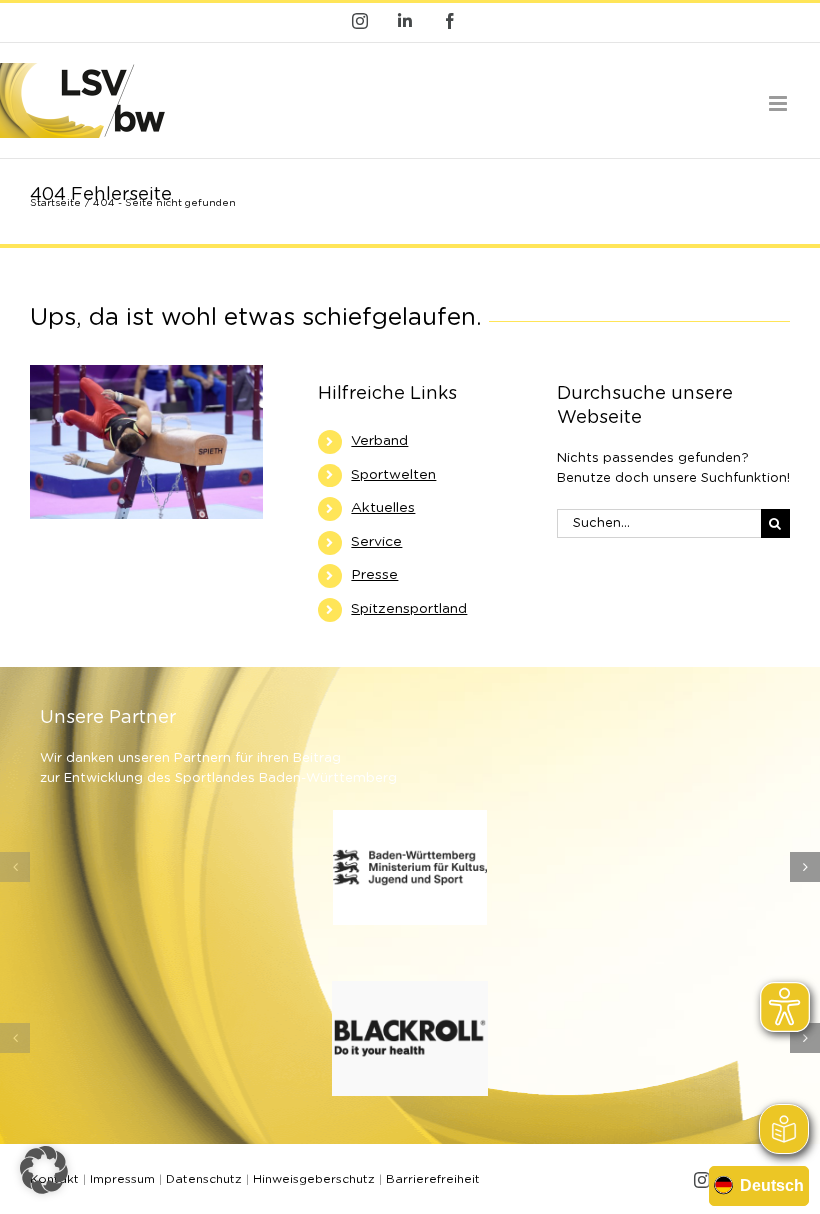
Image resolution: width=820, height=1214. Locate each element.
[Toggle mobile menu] (779, 103)
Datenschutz (204, 1179)
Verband (379, 441)
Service (376, 542)
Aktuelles (383, 508)
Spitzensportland (409, 609)
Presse (374, 575)
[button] (15, 867)
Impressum (122, 1179)
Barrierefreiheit (433, 1179)
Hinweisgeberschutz (314, 1179)
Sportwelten (393, 475)
